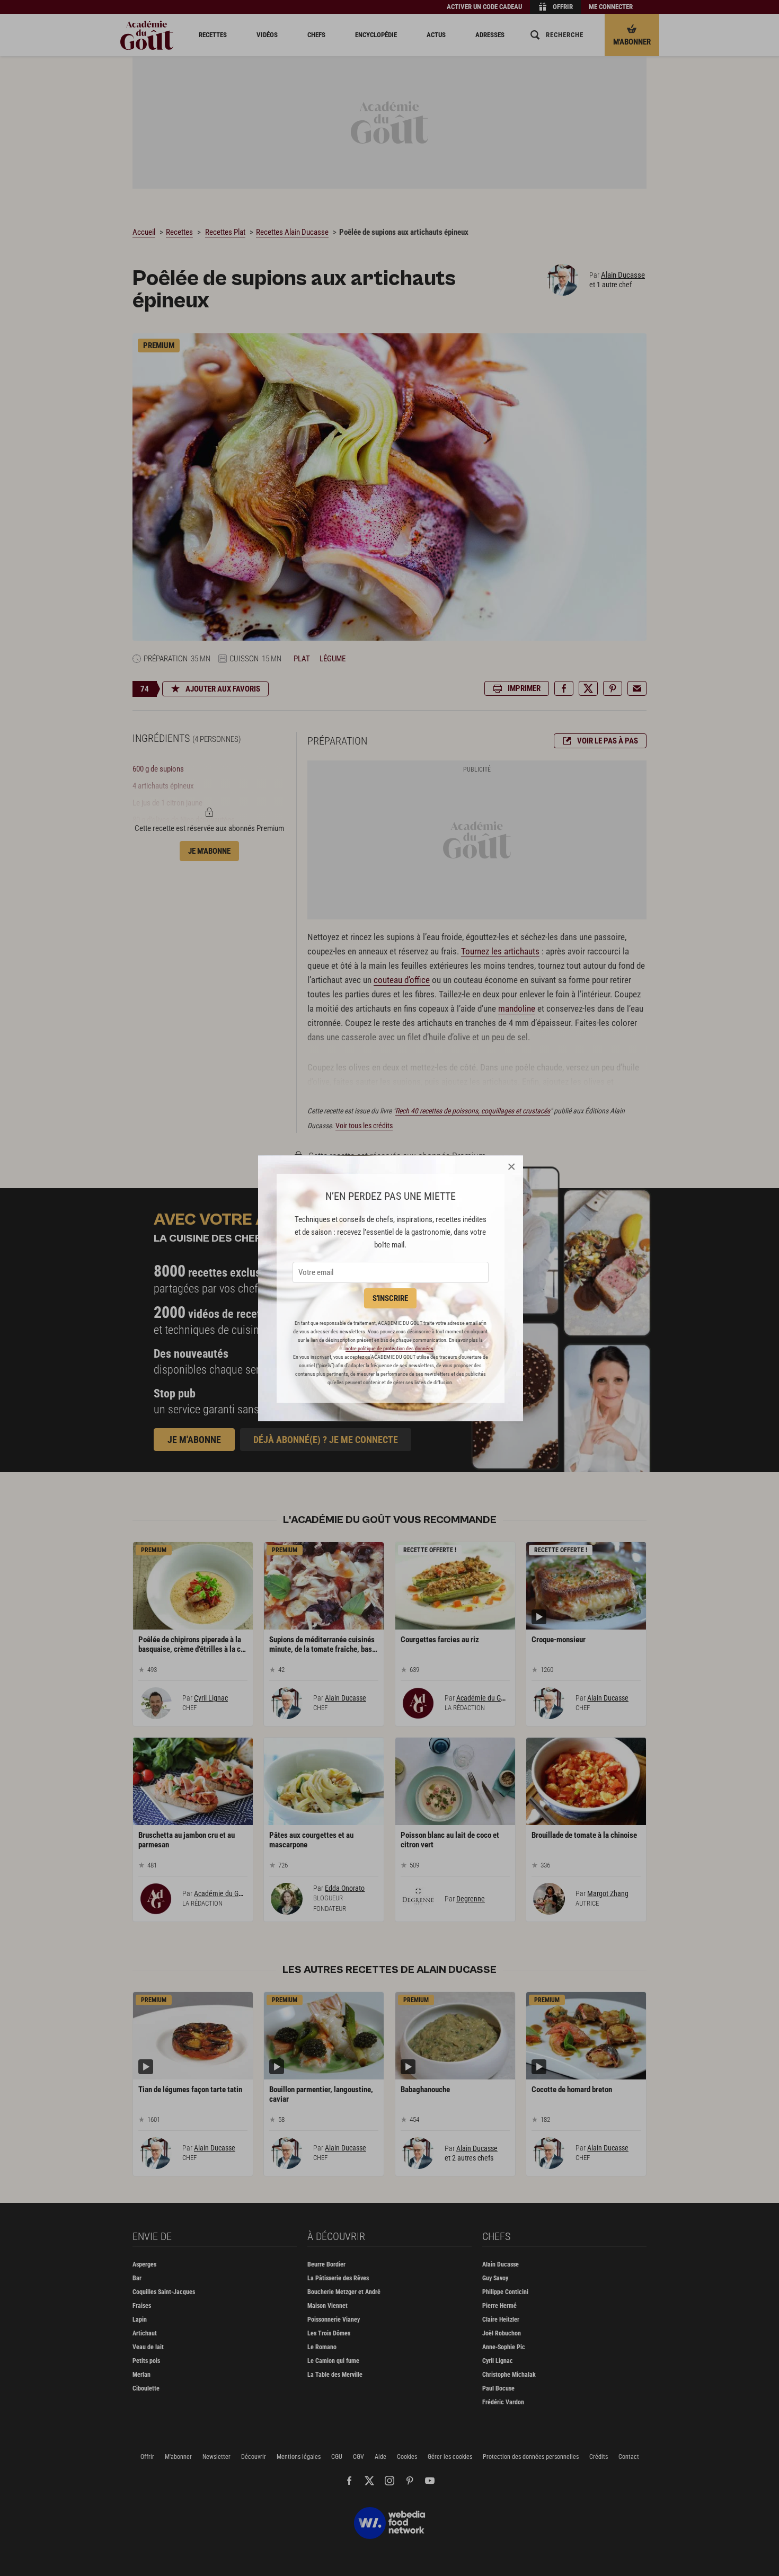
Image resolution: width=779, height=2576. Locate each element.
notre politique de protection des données (389, 1348)
